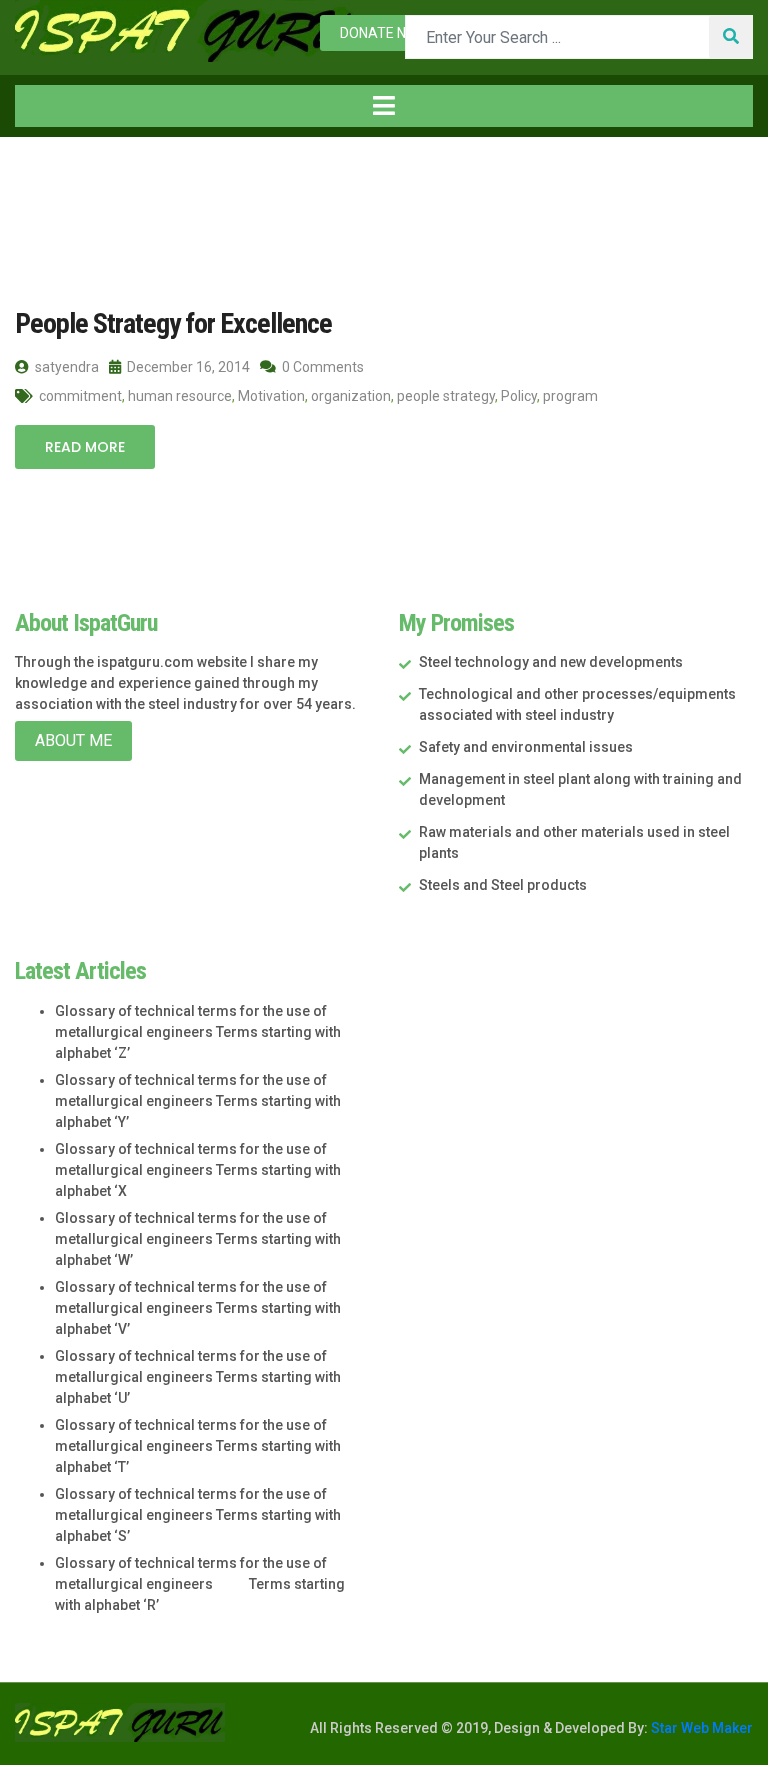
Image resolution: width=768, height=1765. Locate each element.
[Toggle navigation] (384, 106)
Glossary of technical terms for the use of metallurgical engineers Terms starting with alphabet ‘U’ (198, 1377)
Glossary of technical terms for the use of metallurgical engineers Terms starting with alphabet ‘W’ (198, 1239)
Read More (85, 447)
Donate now (384, 33)
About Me (73, 740)
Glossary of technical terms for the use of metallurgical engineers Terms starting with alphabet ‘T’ (198, 1446)
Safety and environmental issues (526, 747)
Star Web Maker (700, 1728)
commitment (80, 396)
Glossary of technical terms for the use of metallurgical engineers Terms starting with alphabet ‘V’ (198, 1308)
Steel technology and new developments (551, 662)
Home (58, 178)
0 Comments (321, 367)
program (570, 396)
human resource (180, 396)
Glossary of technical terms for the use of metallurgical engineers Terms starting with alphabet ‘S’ (198, 1515)
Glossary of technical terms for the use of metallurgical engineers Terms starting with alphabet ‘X (198, 1170)
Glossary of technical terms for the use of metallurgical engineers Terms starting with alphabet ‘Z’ (198, 1032)
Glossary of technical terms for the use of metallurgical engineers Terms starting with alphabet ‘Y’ (198, 1101)
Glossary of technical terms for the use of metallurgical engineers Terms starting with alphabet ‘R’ (200, 1584)
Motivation (271, 396)
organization (351, 396)
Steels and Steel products (503, 885)
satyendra (65, 367)
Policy (519, 396)
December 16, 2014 (187, 367)
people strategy (446, 396)
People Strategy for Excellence (173, 323)
